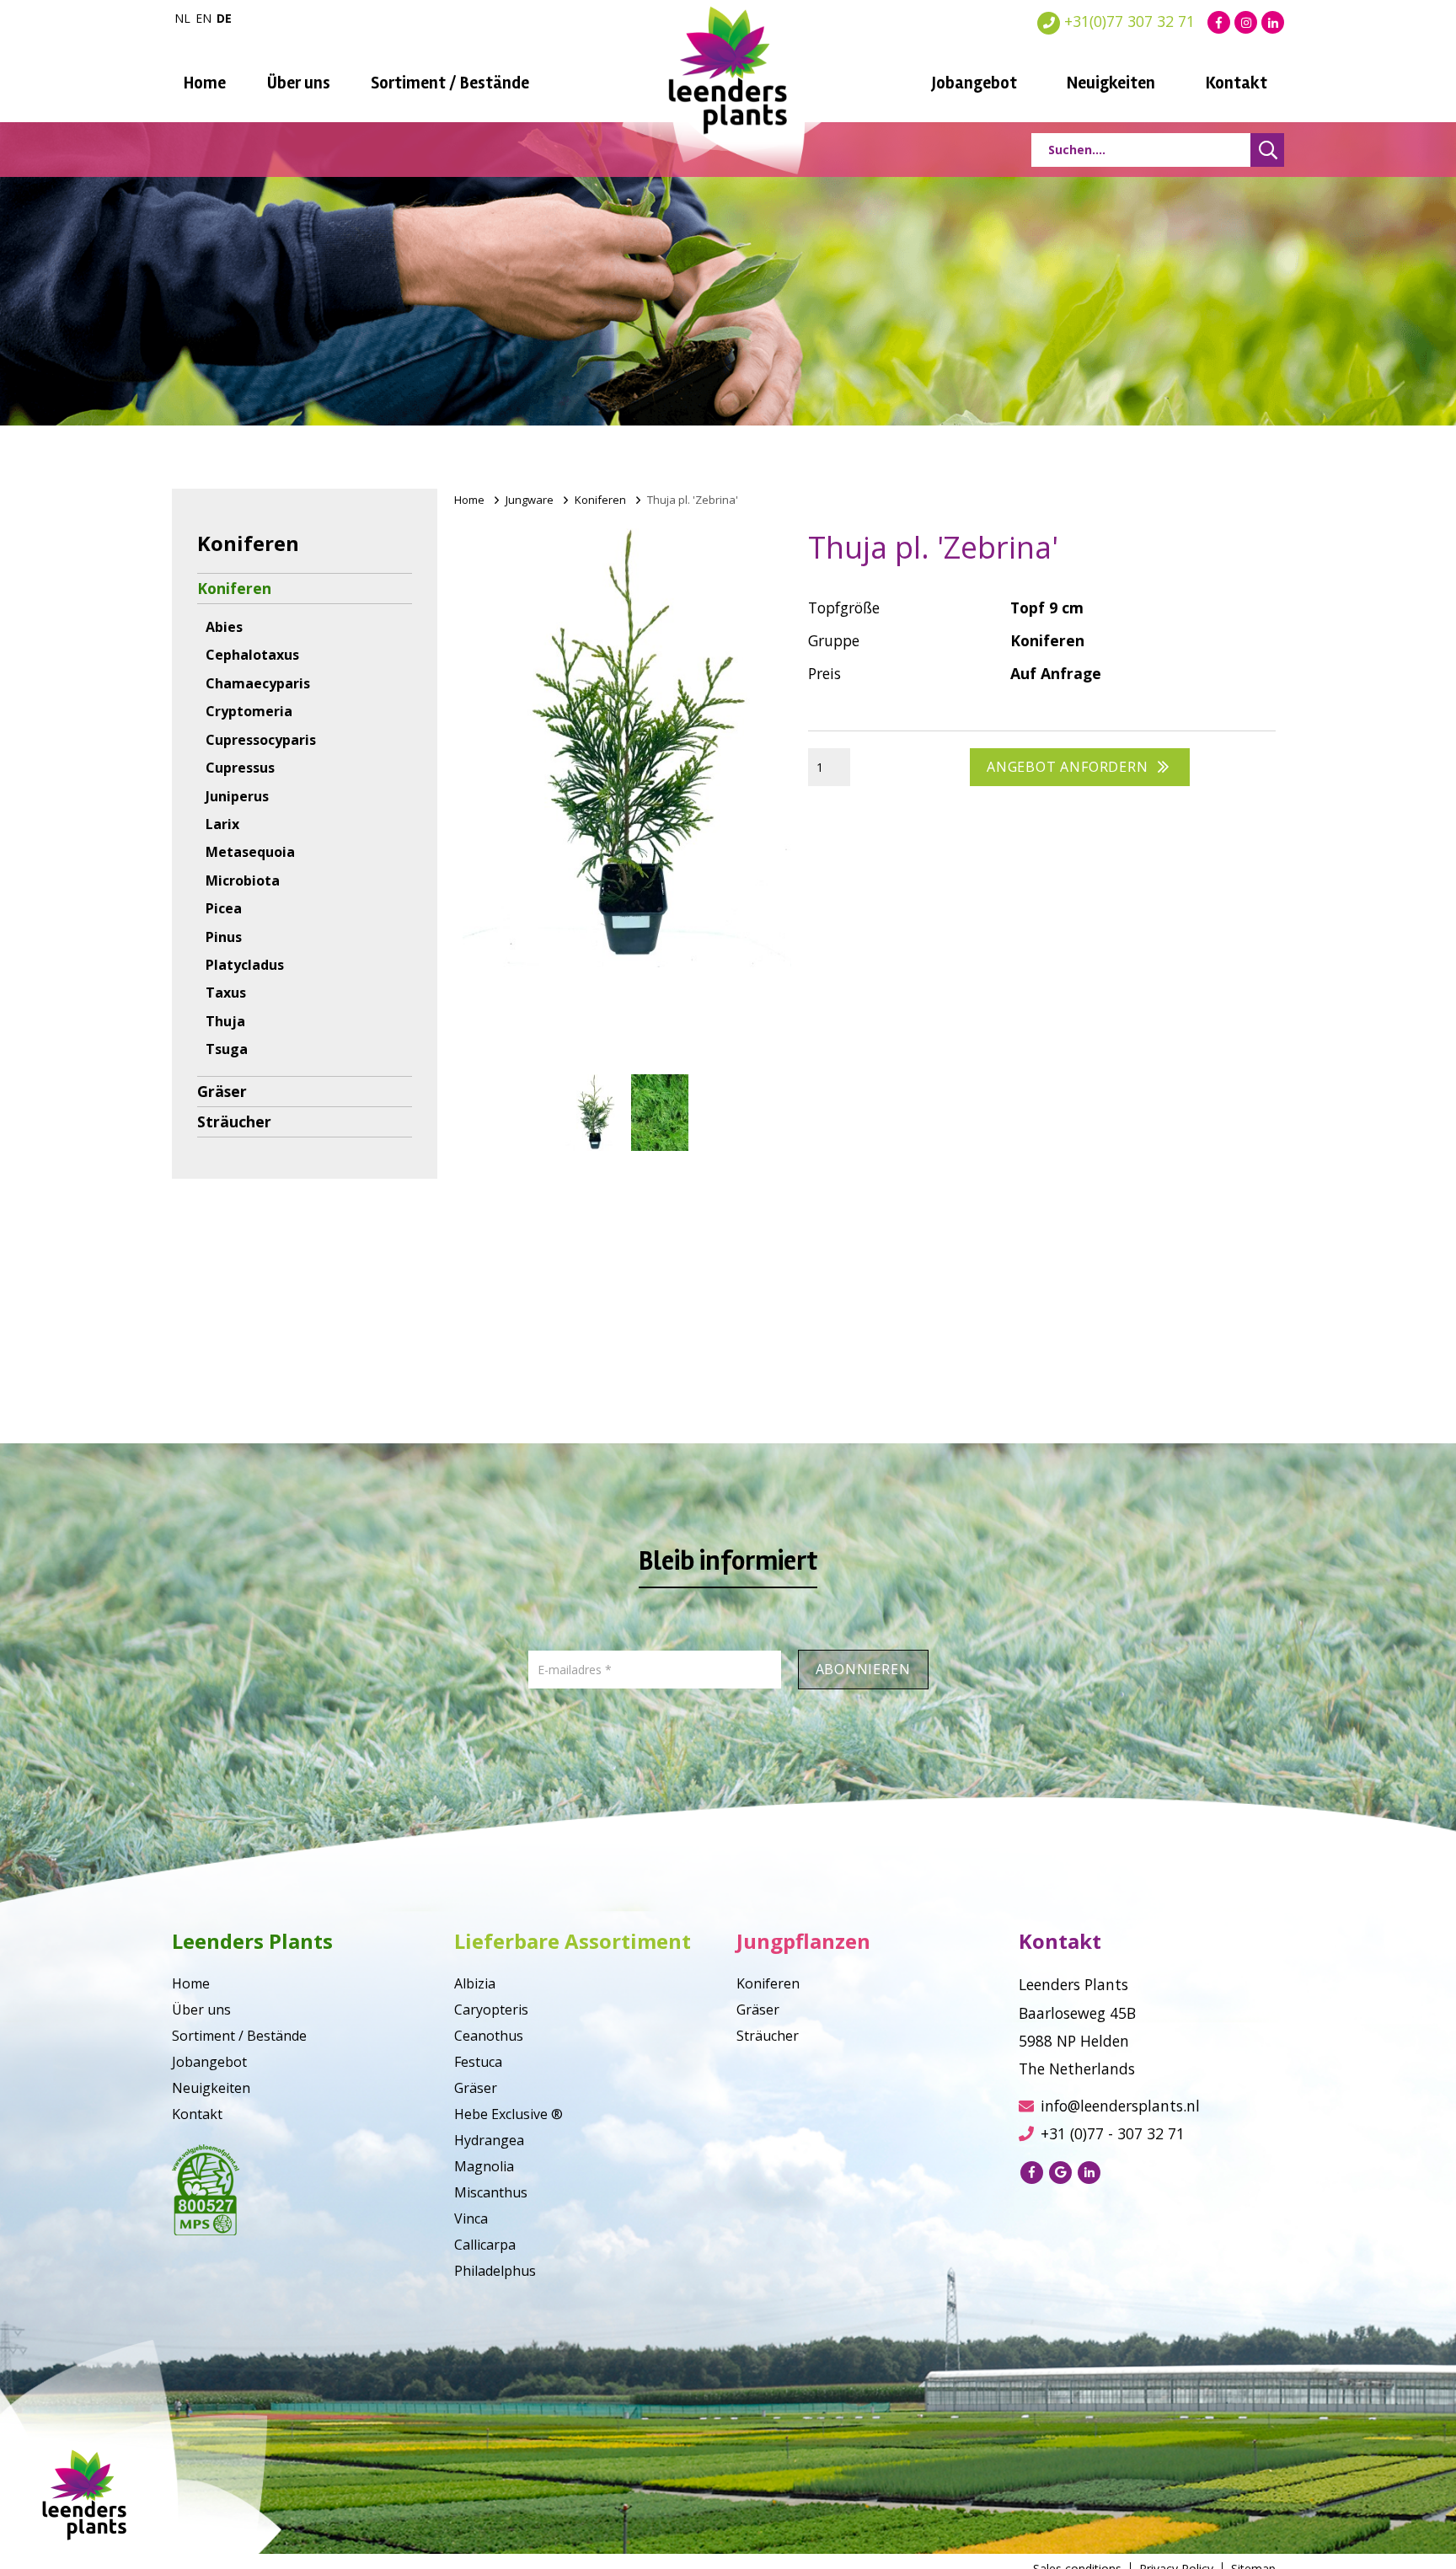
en (203, 18)
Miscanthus (491, 2192)
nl (182, 18)
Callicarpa (485, 2245)
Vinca (471, 2218)
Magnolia (484, 2166)
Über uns (299, 83)
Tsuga (227, 1049)
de (224, 18)
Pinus (224, 937)
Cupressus (240, 768)
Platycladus (245, 965)
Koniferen (234, 588)
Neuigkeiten (1111, 83)
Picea (224, 908)
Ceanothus (489, 2036)
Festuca (478, 2062)
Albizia (475, 1983)
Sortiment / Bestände (450, 83)
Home (205, 83)
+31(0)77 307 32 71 (1127, 21)
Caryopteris (491, 2010)
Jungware (530, 500)
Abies (224, 627)
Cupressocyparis (261, 740)
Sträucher (234, 1121)
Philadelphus (495, 2271)
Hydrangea (489, 2140)
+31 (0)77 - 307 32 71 (1113, 2133)
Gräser (222, 1091)
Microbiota (243, 880)
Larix (222, 824)
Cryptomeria (249, 711)
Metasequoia (250, 852)
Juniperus (237, 796)
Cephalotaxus (252, 655)
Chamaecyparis (258, 683)
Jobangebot (974, 83)
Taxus (226, 993)
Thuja (225, 1021)
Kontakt (1237, 83)
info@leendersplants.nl (1120, 2106)
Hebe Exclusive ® (509, 2114)
